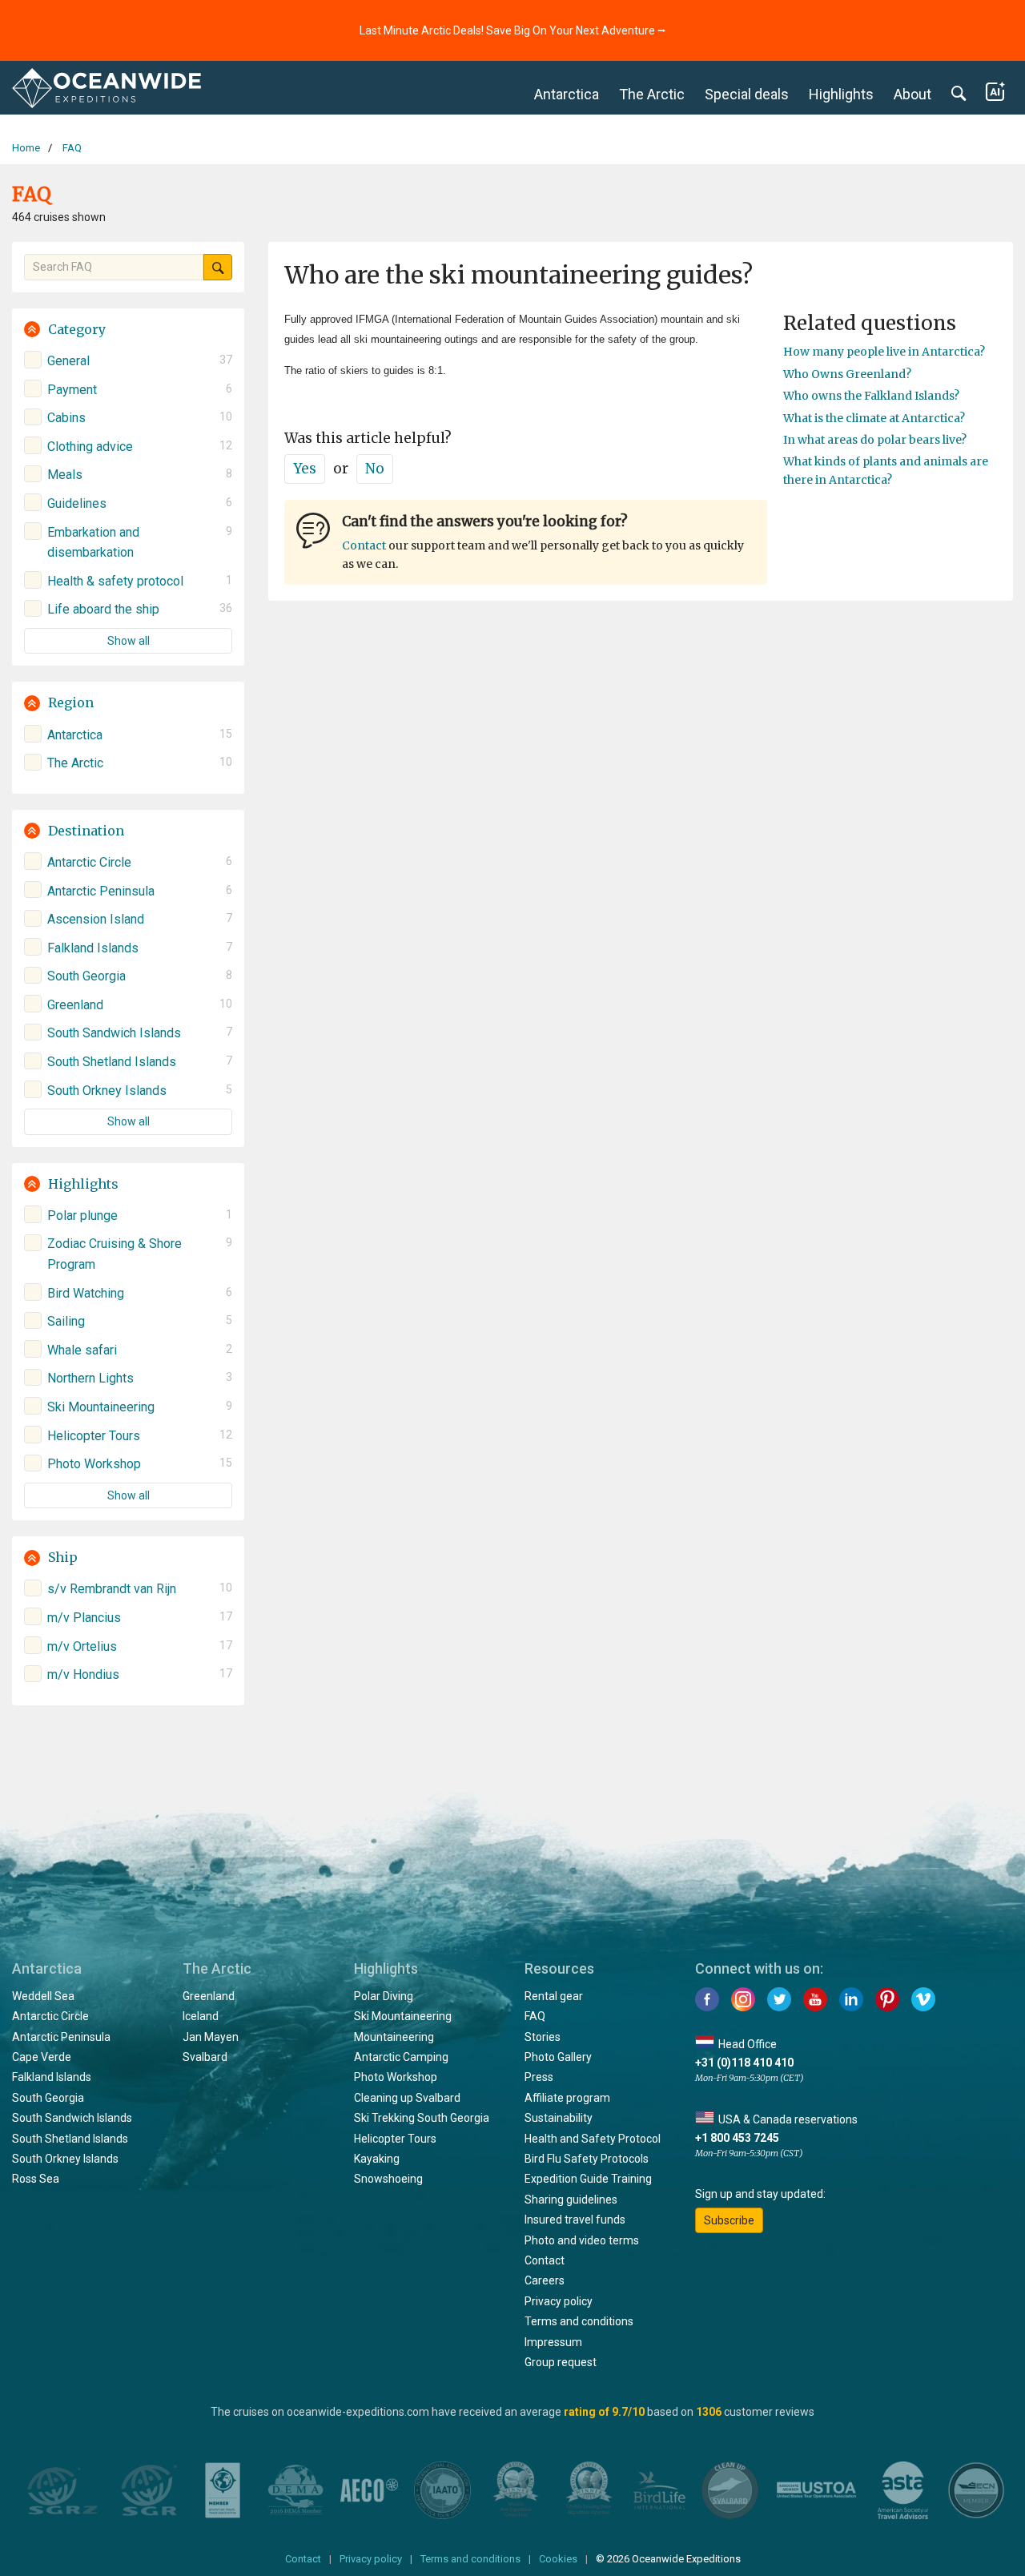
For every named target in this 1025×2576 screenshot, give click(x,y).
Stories (543, 2037)
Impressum (553, 2342)
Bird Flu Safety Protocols (587, 2159)
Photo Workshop (396, 2077)
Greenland (209, 1996)
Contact (364, 545)
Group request (561, 2362)
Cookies (558, 2559)
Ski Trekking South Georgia (422, 2118)
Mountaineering (394, 2037)
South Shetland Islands (70, 2139)
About (912, 94)
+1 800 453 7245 (737, 2138)
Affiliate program (567, 2098)
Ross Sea (36, 2179)
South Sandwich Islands (72, 2118)
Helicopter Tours (395, 2139)
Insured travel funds (575, 2220)
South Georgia (48, 2098)
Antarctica (567, 94)
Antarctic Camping (401, 2057)
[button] (128, 330)
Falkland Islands (52, 2077)
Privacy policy (559, 2301)
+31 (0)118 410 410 (744, 2063)
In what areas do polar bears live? (875, 440)
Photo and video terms (582, 2240)
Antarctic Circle (50, 2016)
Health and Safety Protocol (593, 2139)
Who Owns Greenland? (847, 374)
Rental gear (554, 1996)
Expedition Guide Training (588, 2179)
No (375, 469)
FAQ (535, 2016)
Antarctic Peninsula (61, 2037)
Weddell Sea (43, 1996)
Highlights (841, 94)
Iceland (201, 2016)
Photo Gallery (558, 2057)
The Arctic (652, 94)
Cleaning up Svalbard (407, 2098)
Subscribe (729, 2220)
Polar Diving (384, 1996)
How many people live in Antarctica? (884, 352)
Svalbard (205, 2057)
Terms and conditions (579, 2321)
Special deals (747, 94)
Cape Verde (42, 2057)
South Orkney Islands (65, 2159)
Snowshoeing (388, 2179)
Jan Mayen (211, 2037)
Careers (545, 2280)
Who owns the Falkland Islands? (871, 396)
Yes (305, 469)
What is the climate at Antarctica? (874, 418)
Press (539, 2077)
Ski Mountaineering (403, 2016)
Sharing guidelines (571, 2200)
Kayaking (377, 2159)
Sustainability (559, 2118)
